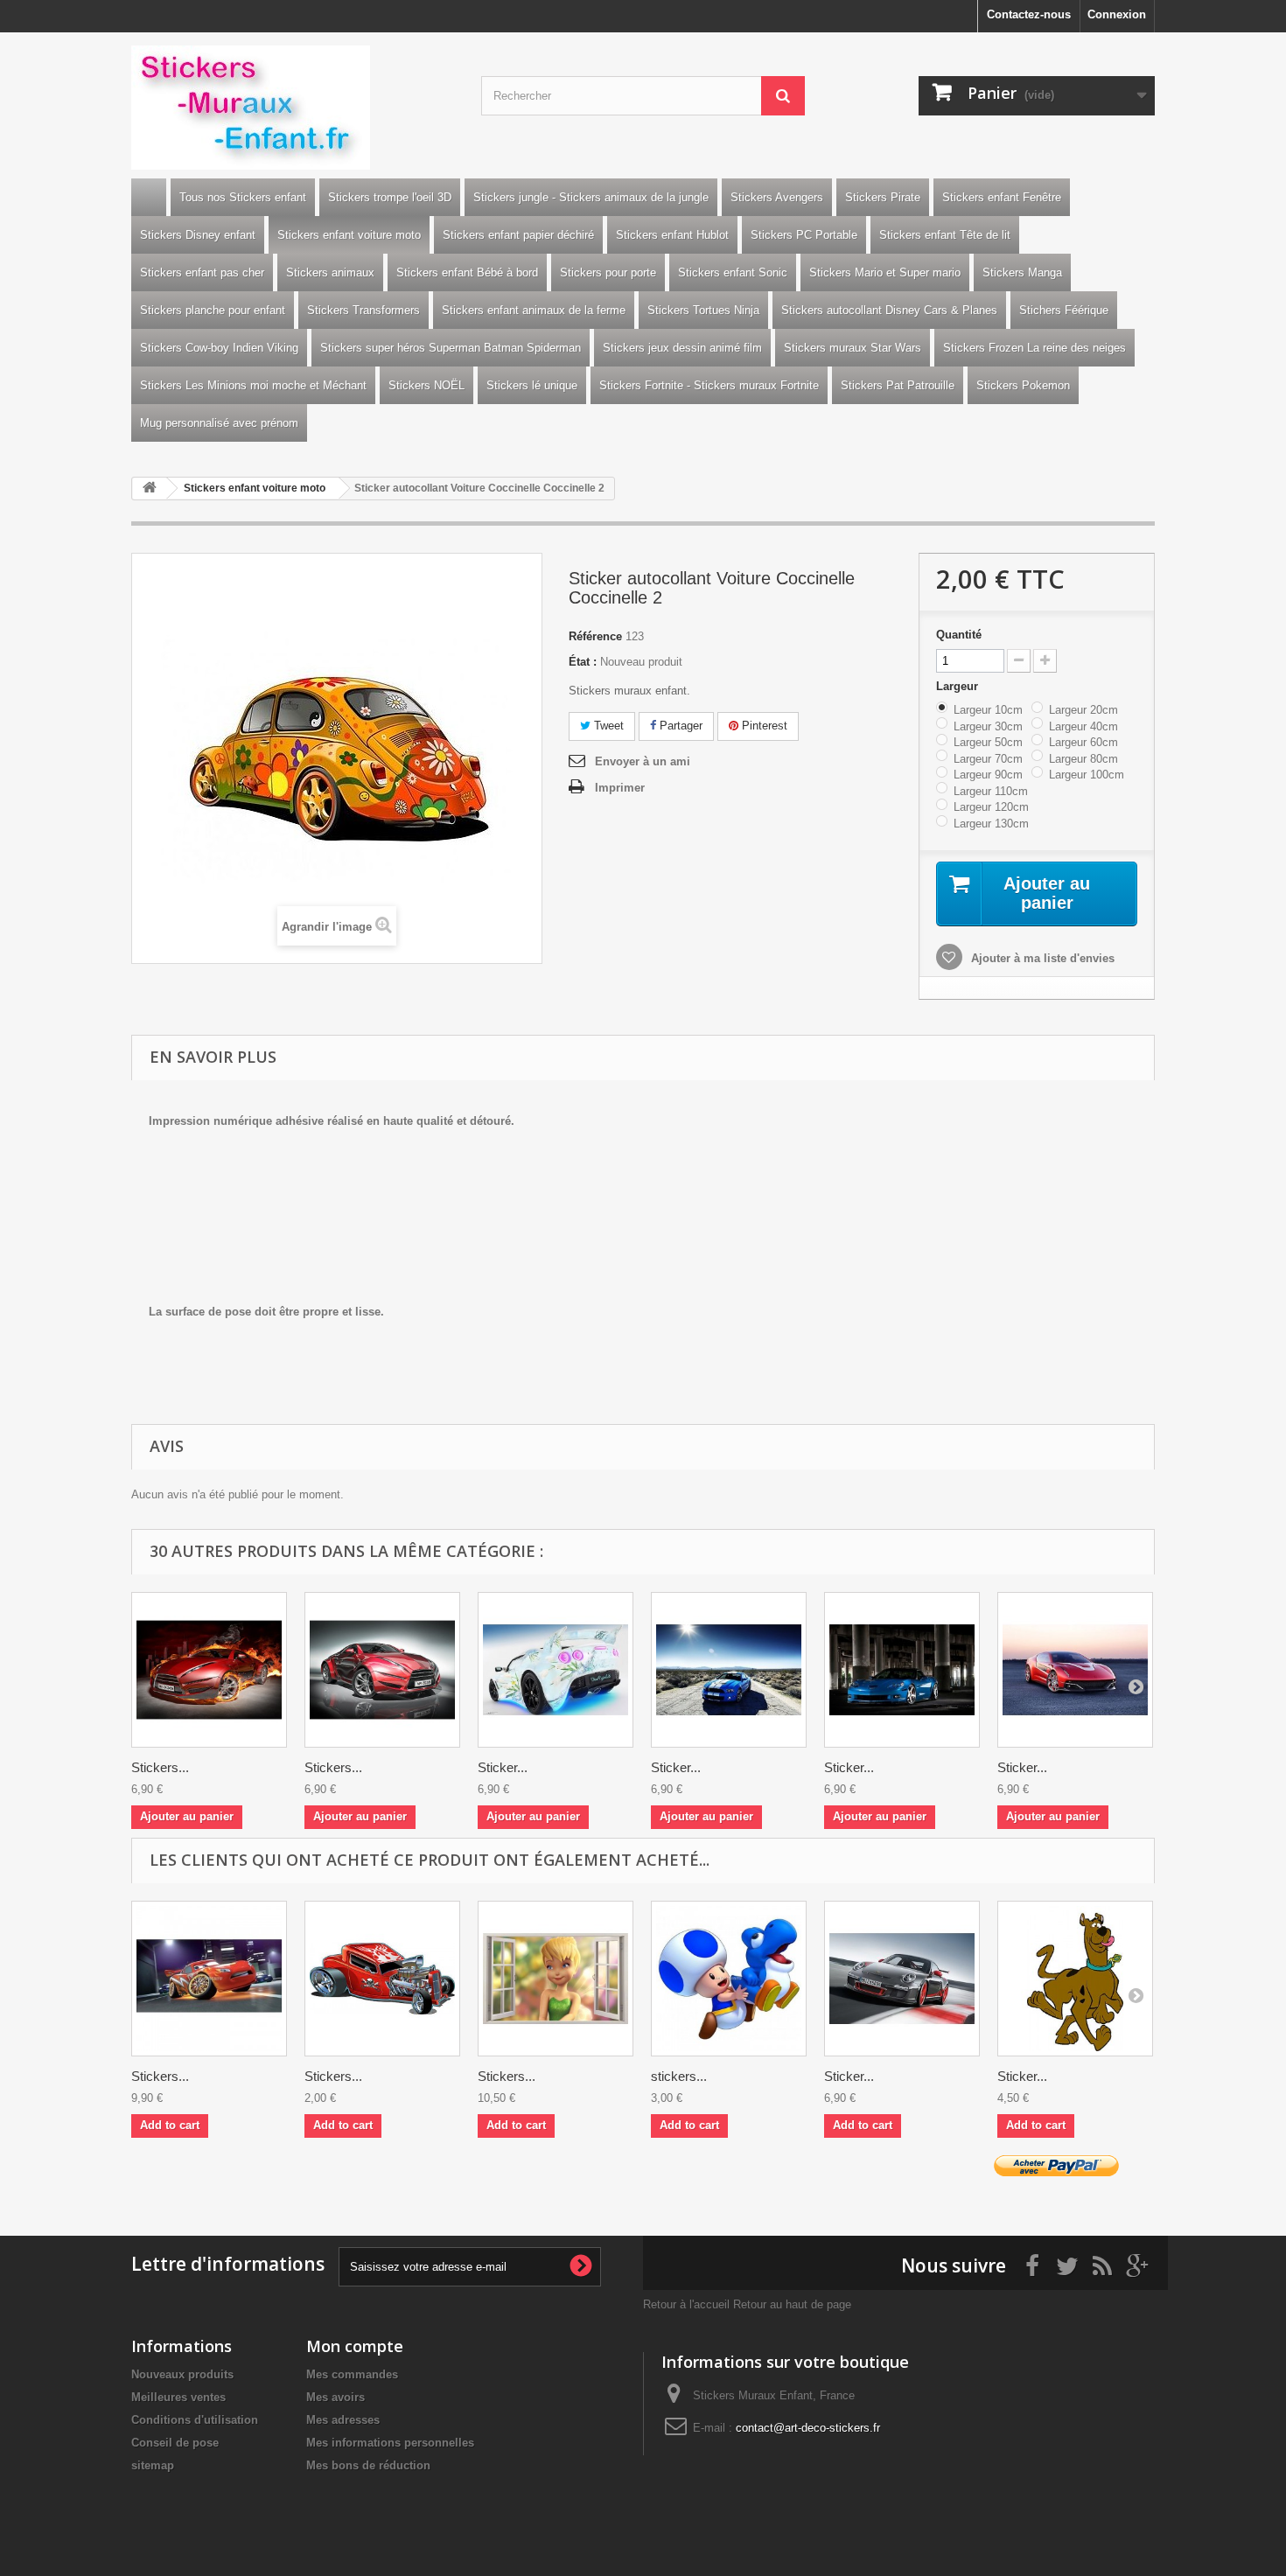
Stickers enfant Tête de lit (945, 235)
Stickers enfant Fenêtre (1002, 197)
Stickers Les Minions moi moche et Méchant (253, 385)
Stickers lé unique (532, 385)
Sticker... (503, 1767)
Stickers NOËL (426, 385)
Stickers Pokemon (1023, 385)
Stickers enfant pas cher (202, 272)
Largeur (959, 686)
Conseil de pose (175, 2443)
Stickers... (160, 1767)
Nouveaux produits (182, 2374)
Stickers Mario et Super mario (885, 272)
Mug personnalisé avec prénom (219, 423)
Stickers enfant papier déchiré (518, 235)
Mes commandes (352, 2374)
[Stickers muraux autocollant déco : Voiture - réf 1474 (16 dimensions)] (382, 1670)
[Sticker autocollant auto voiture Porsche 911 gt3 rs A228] (902, 1979)
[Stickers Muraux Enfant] (293, 108)
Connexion (1117, 14)
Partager (679, 726)
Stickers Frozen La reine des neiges (1034, 348)
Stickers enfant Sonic (733, 272)
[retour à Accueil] (150, 489)
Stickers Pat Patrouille (898, 385)
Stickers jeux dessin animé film (682, 348)
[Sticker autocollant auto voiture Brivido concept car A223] (1075, 1670)
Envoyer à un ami (643, 761)
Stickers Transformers (363, 310)
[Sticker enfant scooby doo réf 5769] (1075, 1979)
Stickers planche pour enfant (213, 310)
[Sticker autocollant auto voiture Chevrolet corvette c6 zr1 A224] (902, 1670)
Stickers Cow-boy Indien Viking (219, 348)
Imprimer (620, 788)
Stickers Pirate (883, 197)
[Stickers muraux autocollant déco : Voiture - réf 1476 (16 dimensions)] (209, 1670)
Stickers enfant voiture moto (349, 235)
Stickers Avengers (777, 197)
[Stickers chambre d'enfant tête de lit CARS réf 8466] (209, 1979)
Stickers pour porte (608, 272)
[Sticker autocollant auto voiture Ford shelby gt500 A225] (729, 1670)
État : (583, 662)
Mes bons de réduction (368, 2465)
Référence (595, 636)
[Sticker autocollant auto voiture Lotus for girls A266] (556, 1670)
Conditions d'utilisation (195, 2420)
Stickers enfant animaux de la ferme (534, 310)
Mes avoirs (335, 2397)
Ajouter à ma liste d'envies (1041, 958)
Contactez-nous (1029, 14)
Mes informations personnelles (390, 2443)
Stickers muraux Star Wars (853, 348)
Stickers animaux (330, 272)
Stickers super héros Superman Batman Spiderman (451, 348)
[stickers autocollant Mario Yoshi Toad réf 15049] (729, 1979)
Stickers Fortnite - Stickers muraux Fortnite (709, 385)
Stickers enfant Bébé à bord (467, 272)
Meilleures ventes (178, 2397)
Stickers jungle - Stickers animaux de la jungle (591, 197)
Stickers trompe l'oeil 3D (390, 197)
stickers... (679, 2076)
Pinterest (763, 726)
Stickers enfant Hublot (672, 235)
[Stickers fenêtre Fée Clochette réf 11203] (556, 1979)
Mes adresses (343, 2420)
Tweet (607, 726)
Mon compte (355, 2346)
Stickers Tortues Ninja (703, 310)
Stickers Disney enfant (198, 235)
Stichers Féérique (1064, 310)
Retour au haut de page (792, 2304)
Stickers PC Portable (804, 235)
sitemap (153, 2465)
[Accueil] (149, 197)
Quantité (959, 635)
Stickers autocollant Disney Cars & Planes (889, 310)
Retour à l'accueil (686, 2304)
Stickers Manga (1022, 272)
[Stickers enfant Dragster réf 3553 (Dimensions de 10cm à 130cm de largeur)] (382, 1979)
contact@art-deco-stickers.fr (808, 2428)
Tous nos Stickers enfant (243, 197)
